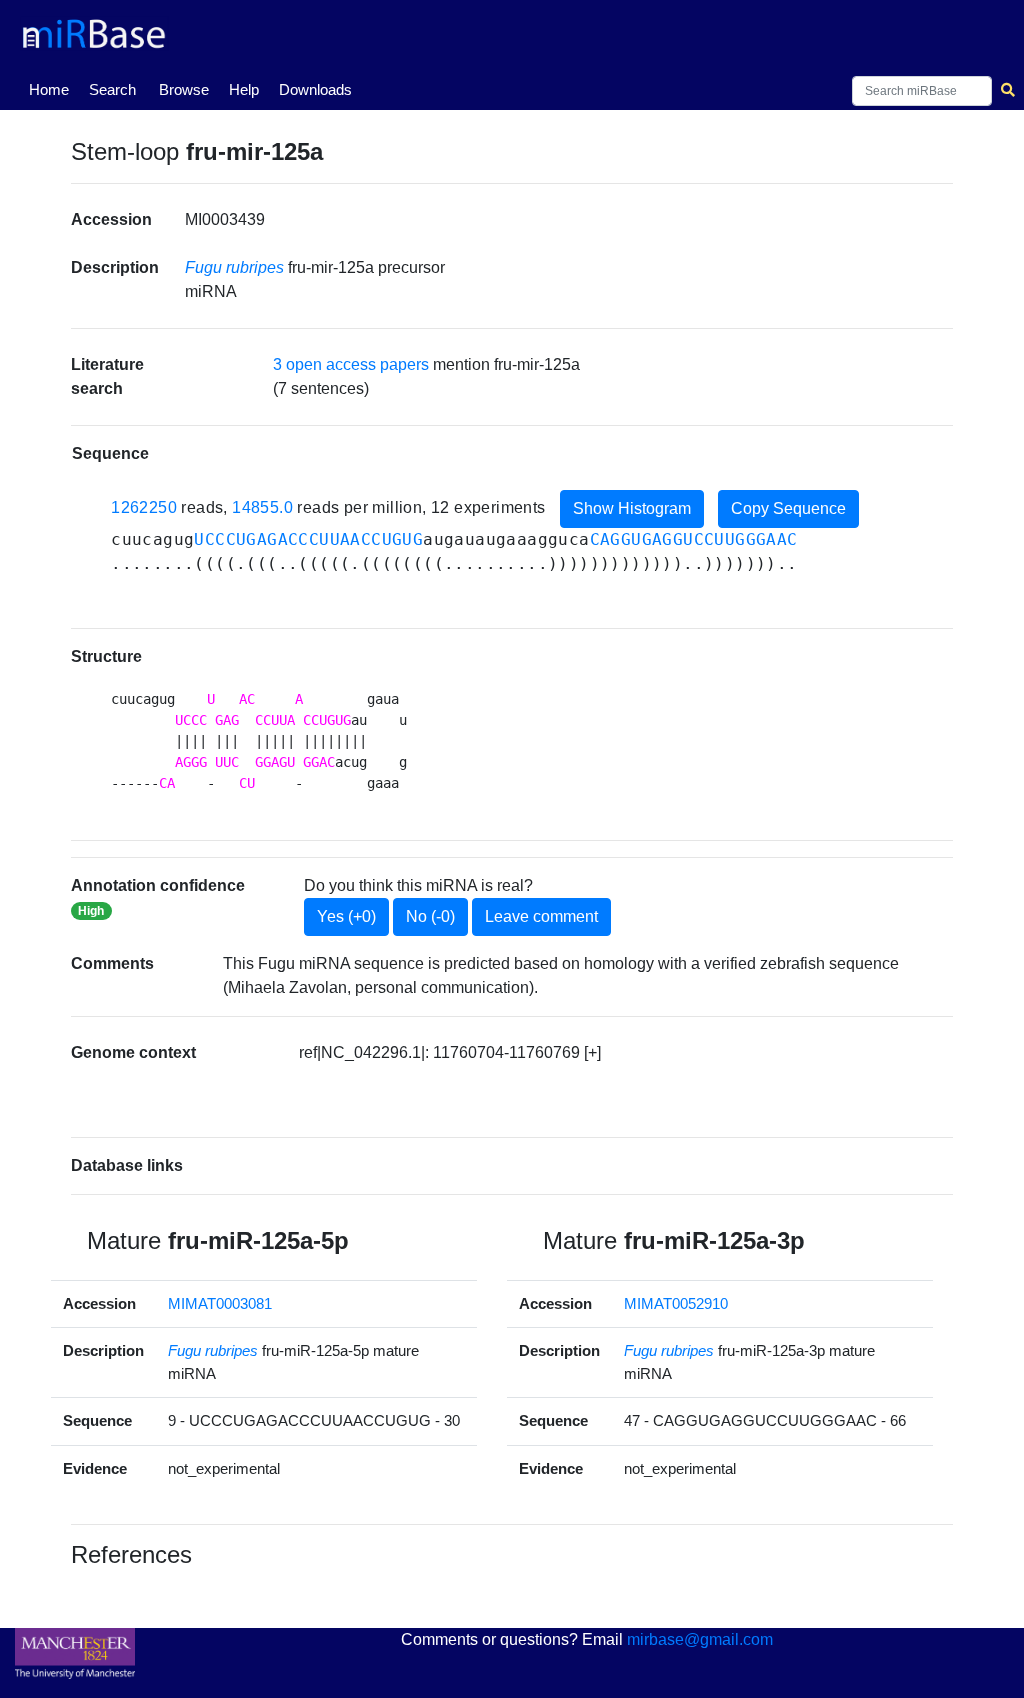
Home (53, 89)
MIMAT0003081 (220, 1303)
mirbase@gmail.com (700, 1639)
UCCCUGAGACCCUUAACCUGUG (308, 539)
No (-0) (430, 916)
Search (112, 89)
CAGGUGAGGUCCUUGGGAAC (694, 539)
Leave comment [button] (541, 916)
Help (244, 89)
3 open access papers (351, 364)
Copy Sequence (788, 508)
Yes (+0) (346, 916)
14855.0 (262, 507)
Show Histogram (632, 508)
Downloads (315, 89)
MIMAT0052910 (676, 1303)
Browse (184, 89)
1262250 (144, 507)
